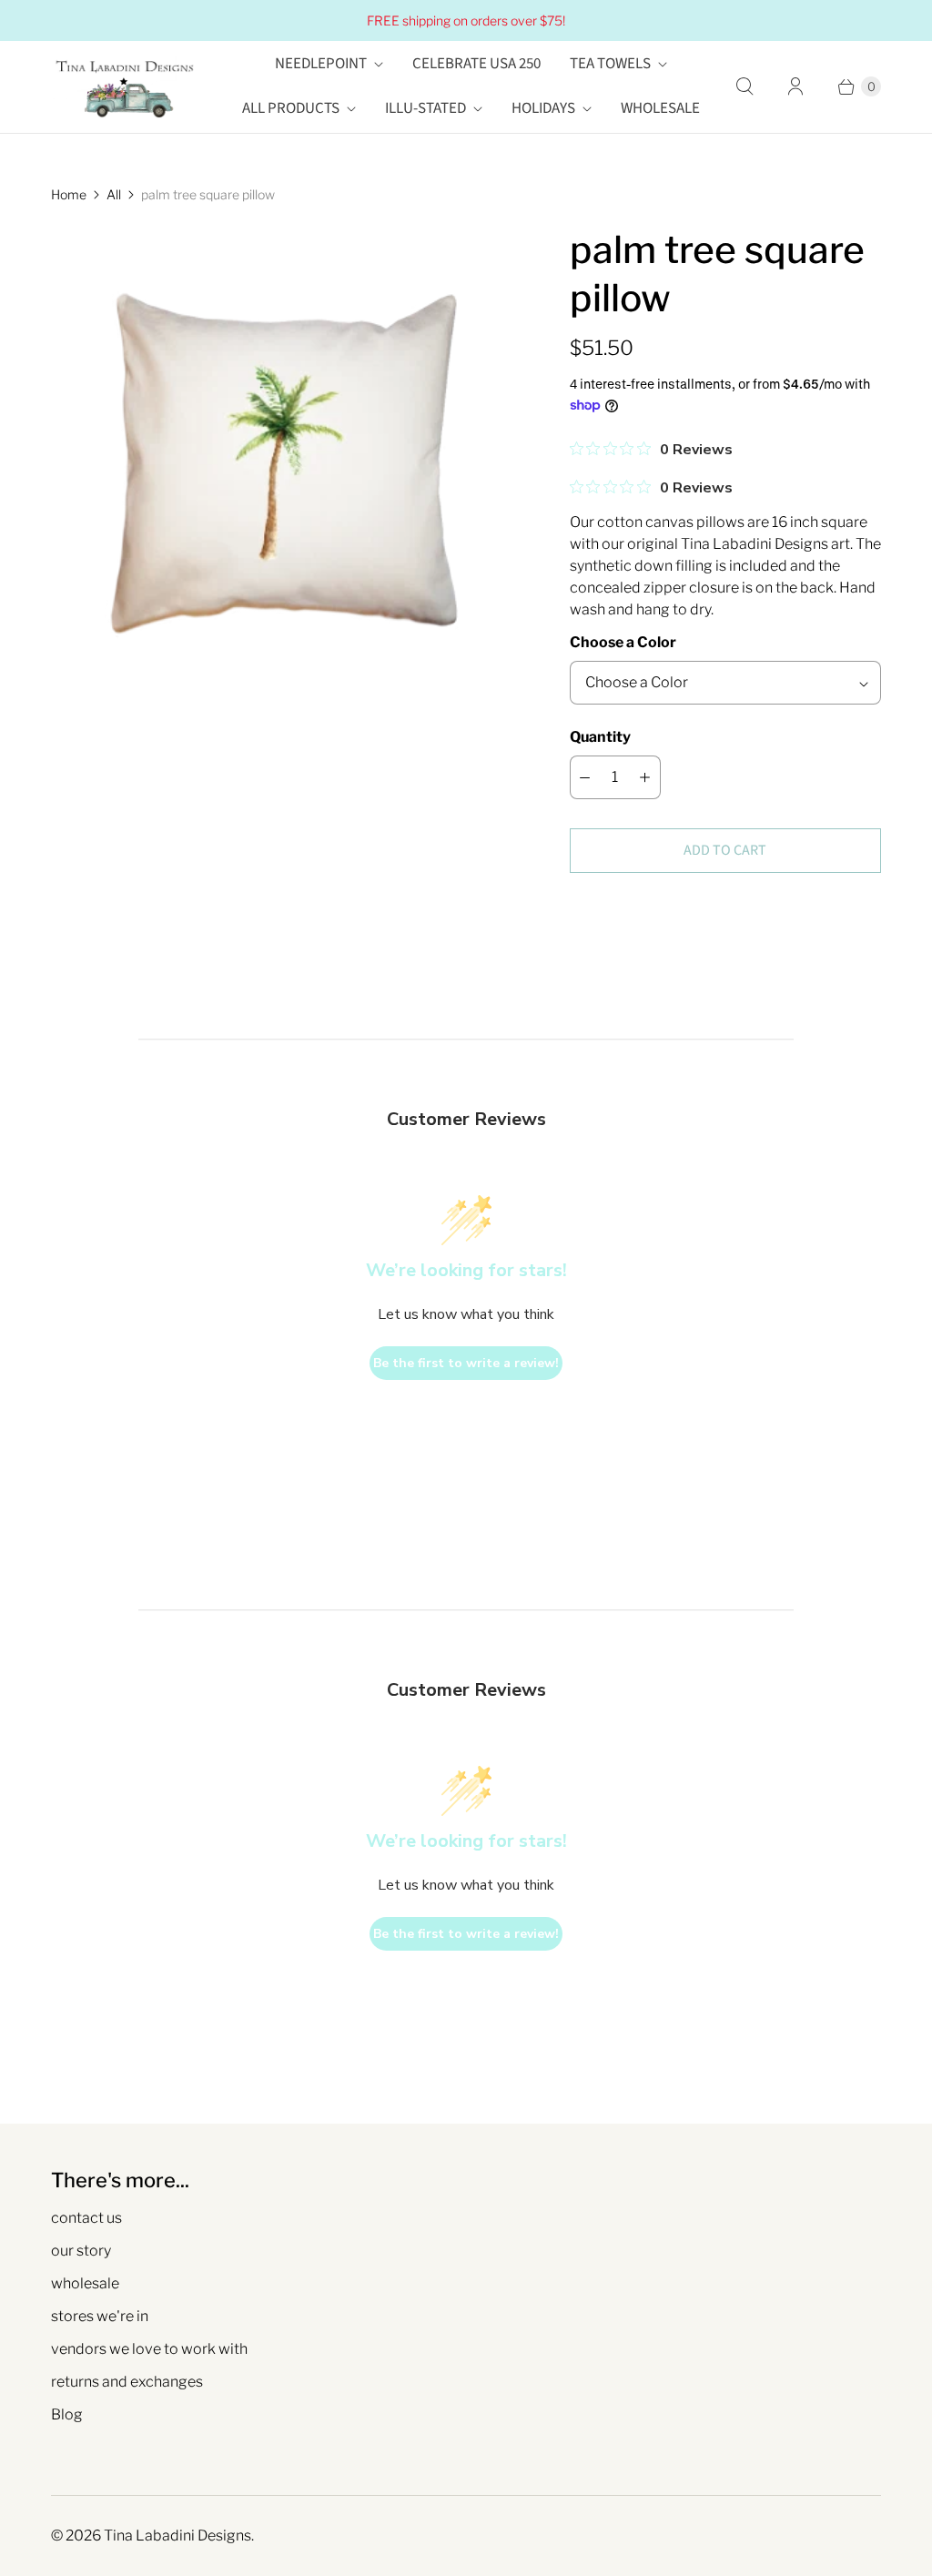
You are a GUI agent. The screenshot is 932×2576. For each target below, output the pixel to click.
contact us (86, 2218)
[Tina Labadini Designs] (124, 87)
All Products (291, 108)
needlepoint (321, 64)
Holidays (543, 108)
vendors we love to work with (149, 2349)
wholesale (85, 2283)
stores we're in (100, 2316)
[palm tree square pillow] (285, 460)
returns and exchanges (127, 2382)
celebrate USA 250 (476, 64)
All (114, 194)
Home (69, 194)
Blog (67, 2414)
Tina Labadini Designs (177, 2535)
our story (81, 2251)
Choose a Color (623, 642)
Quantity (600, 737)
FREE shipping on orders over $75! (466, 20)
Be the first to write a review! (466, 1363)
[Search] (745, 86)
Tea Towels (610, 64)
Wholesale (660, 108)
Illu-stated (425, 108)
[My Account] (795, 86)
